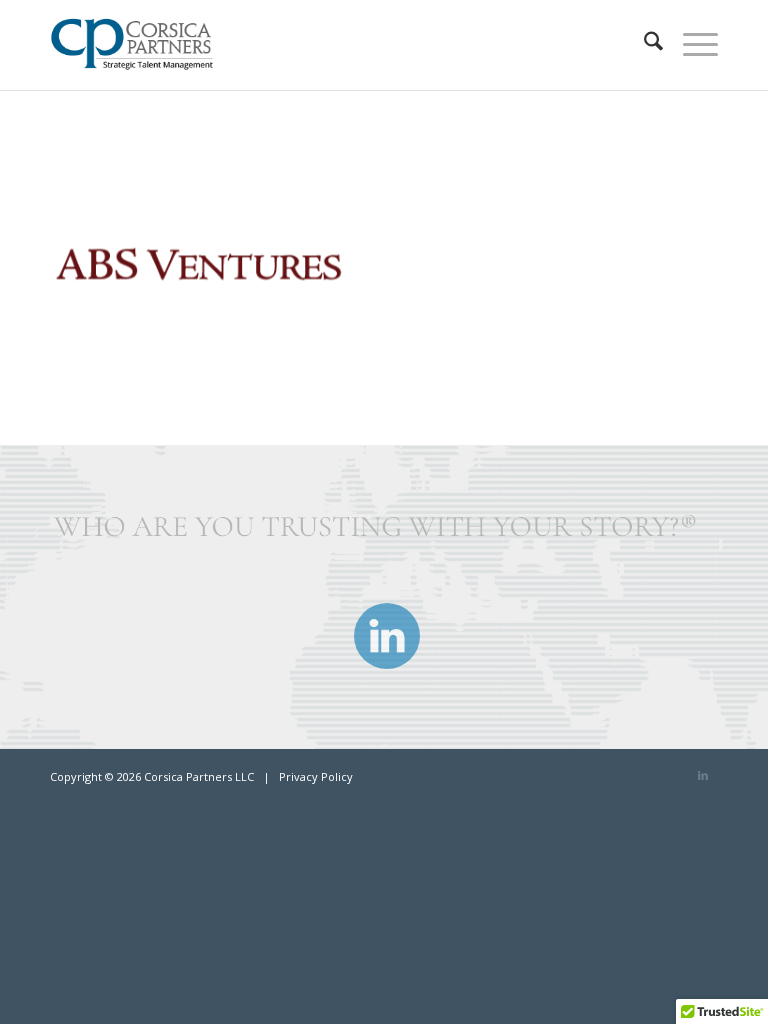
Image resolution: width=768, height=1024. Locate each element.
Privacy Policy (316, 776)
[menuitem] (643, 45)
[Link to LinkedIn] (703, 775)
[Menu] (690, 45)
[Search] (643, 45)
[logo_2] (139, 45)
